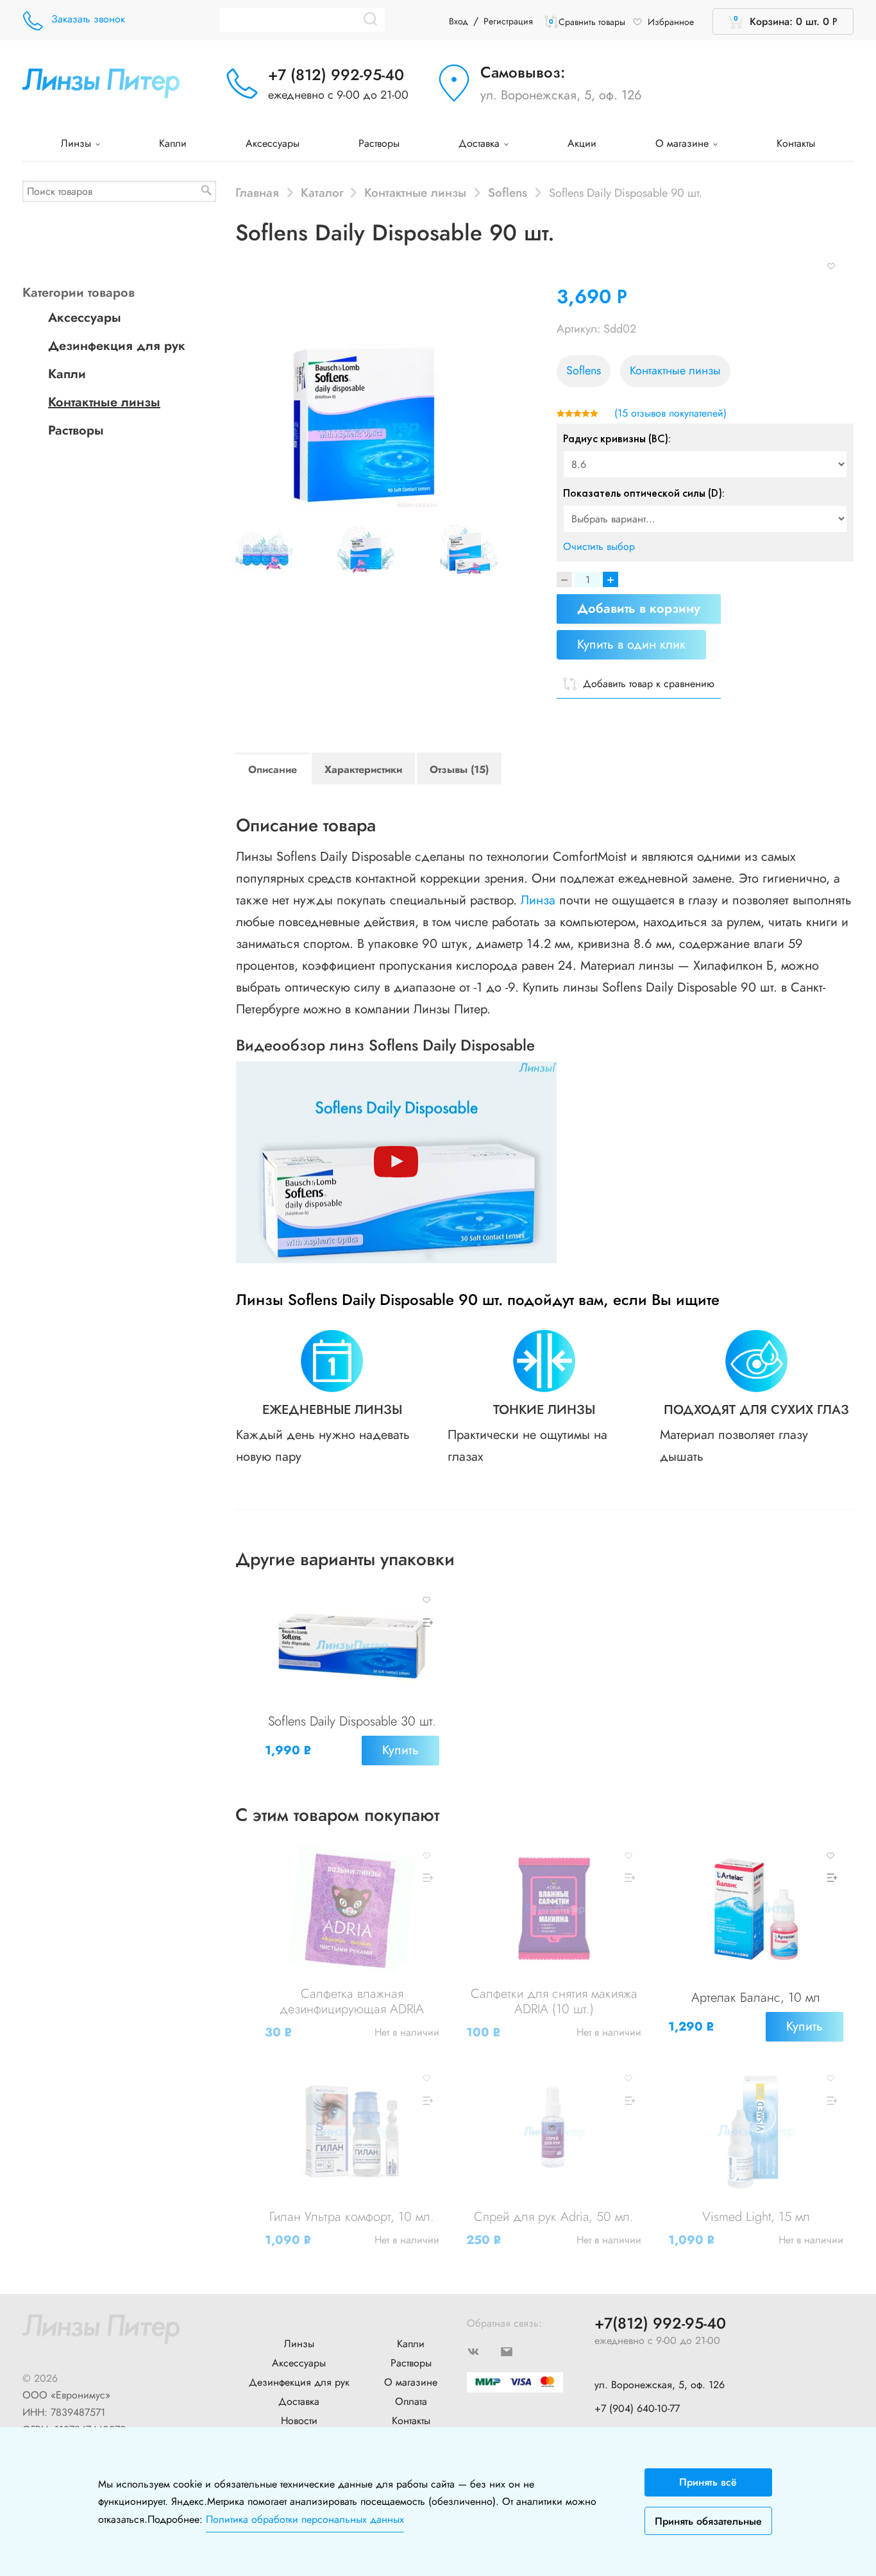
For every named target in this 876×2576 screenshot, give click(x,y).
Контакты (796, 143)
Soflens (508, 192)
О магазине (684, 143)
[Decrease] (564, 579)
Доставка (481, 143)
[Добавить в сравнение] (426, 1623)
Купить (400, 1750)
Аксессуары (273, 143)
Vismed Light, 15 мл (756, 2217)
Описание (273, 769)
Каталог (322, 192)
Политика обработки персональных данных (305, 2519)
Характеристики (363, 769)
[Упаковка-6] (383, 551)
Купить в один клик (631, 644)
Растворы (379, 143)
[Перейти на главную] (101, 82)
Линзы (78, 143)
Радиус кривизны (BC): (617, 438)
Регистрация (508, 21)
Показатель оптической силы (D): (644, 493)
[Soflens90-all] (485, 551)
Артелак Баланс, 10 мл (756, 1998)
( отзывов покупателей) (670, 413)
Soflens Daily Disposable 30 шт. (352, 1721)
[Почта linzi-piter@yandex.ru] (517, 2351)
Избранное (671, 22)
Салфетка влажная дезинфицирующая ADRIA (352, 2001)
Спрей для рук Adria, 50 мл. (554, 2217)
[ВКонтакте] (484, 2351)
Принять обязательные (708, 2521)
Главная (257, 192)
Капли (173, 143)
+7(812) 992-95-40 (660, 2324)
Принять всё (708, 2482)
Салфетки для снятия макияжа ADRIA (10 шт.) (554, 2001)
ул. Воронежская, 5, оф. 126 (561, 95)
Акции (582, 143)
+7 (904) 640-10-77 (637, 2408)
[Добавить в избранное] (831, 265)
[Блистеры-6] (281, 551)
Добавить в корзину (639, 609)
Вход (459, 21)
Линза (538, 900)
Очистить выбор (599, 546)
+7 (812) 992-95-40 (336, 75)
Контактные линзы (415, 192)
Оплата (411, 2401)
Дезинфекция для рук (117, 346)
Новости (299, 2421)
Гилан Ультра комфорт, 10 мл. (352, 2217)
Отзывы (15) (459, 769)
